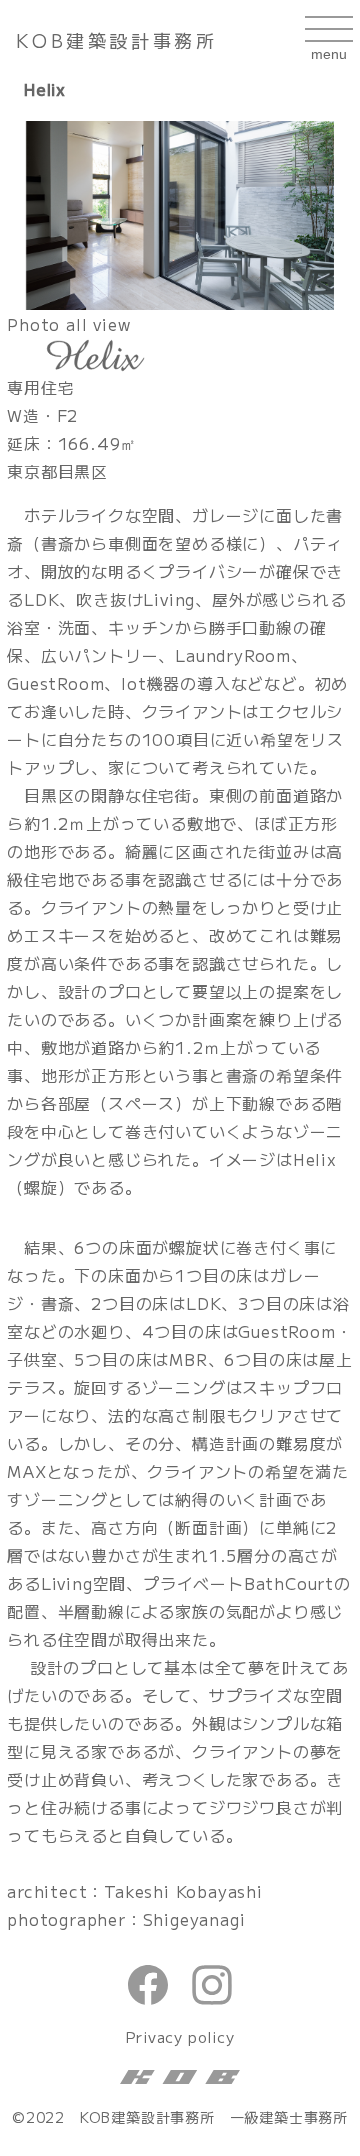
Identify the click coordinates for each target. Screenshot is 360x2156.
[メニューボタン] (329, 40)
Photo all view (68, 324)
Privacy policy (179, 2036)
